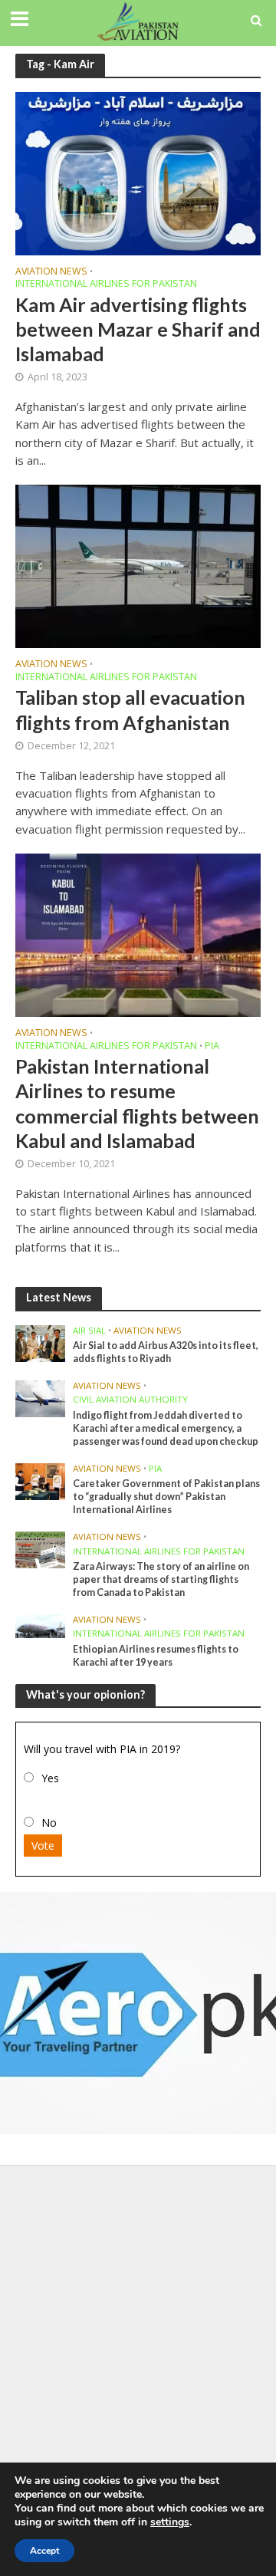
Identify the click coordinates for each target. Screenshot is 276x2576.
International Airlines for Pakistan (106, 285)
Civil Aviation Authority (130, 1400)
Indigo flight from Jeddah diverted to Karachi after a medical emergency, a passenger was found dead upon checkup (166, 1428)
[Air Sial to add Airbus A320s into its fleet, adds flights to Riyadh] (40, 1342)
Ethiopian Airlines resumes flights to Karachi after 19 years (156, 1656)
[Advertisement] (138, 2318)
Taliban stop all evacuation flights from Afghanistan (130, 709)
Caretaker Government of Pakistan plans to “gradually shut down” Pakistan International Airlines (166, 1497)
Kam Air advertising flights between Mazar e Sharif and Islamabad (138, 329)
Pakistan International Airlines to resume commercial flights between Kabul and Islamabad (137, 1103)
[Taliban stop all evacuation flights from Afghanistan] (138, 565)
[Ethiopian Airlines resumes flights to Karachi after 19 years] (40, 1625)
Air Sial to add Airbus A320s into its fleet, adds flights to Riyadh (166, 1352)
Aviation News (51, 272)
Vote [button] (43, 1846)
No (49, 1823)
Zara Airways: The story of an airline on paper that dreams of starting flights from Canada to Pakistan (161, 1579)
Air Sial (89, 1331)
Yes (50, 1778)
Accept (44, 2551)
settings (170, 2522)
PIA (212, 1047)
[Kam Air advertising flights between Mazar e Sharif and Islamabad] (138, 172)
